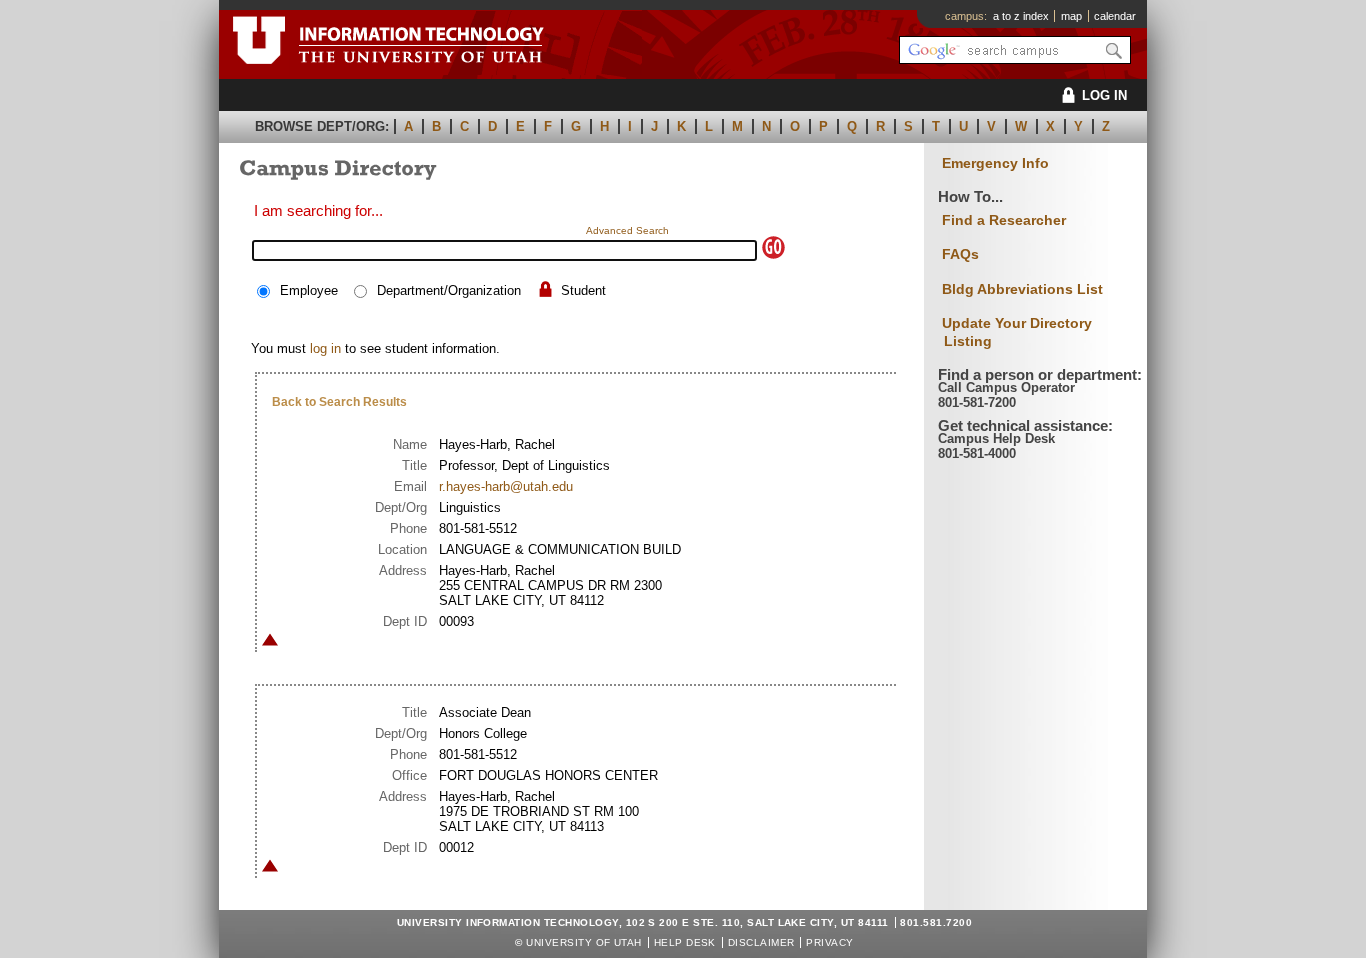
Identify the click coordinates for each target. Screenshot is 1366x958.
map (1071, 16)
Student (583, 290)
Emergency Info (995, 163)
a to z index (1021, 16)
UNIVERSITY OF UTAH (584, 942)
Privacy (829, 942)
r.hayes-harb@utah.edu (506, 486)
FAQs (960, 254)
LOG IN (1104, 95)
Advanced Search (627, 230)
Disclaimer (761, 942)
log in (325, 348)
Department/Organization (449, 290)
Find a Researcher (1004, 220)
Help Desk (685, 942)
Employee (309, 290)
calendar (1115, 16)
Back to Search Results (339, 402)
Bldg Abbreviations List (1022, 289)
